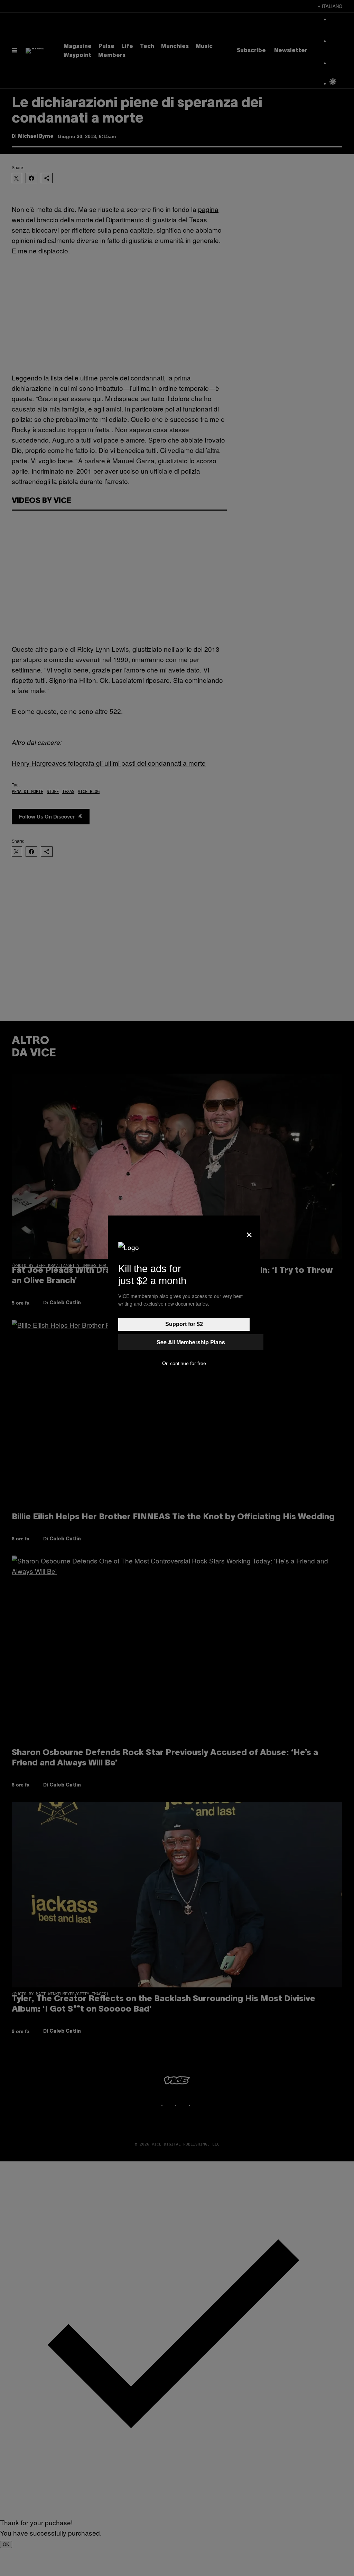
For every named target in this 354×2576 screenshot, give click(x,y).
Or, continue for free (184, 1363)
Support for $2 (184, 1324)
